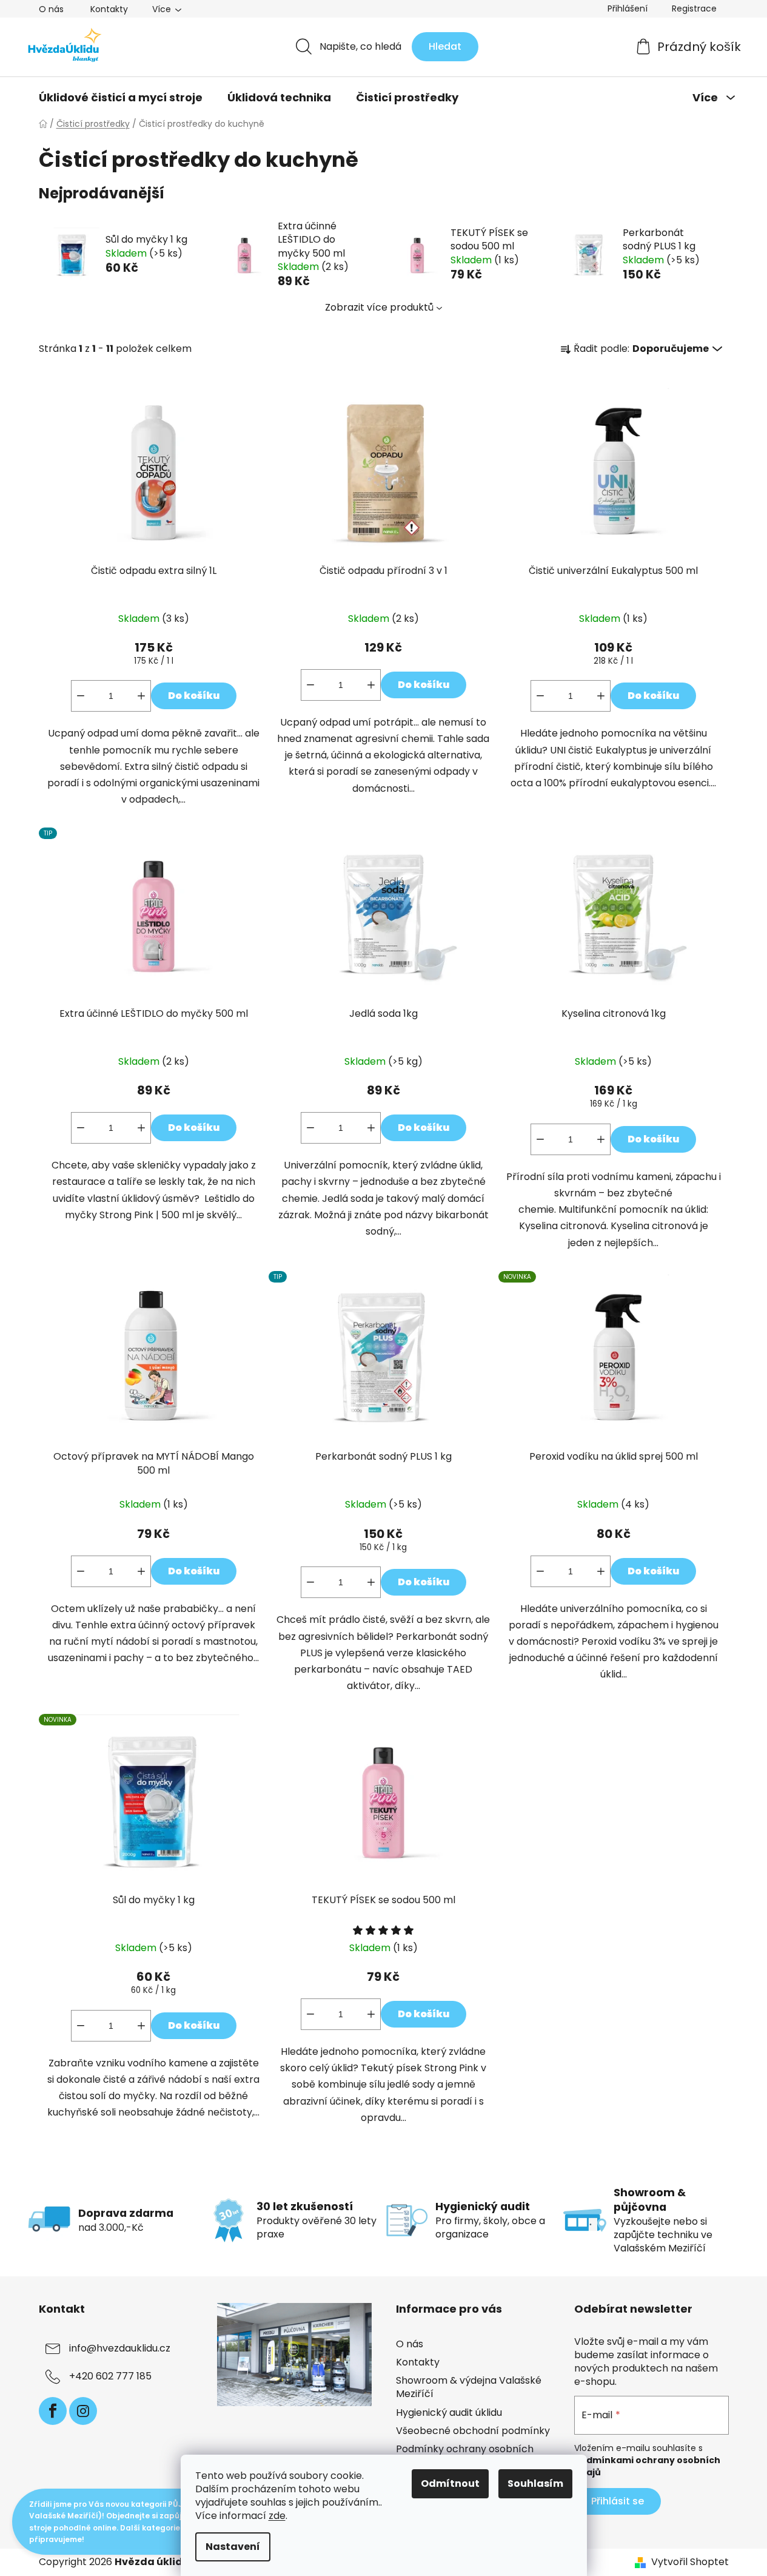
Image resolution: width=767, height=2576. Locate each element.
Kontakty (109, 9)
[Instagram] (83, 2411)
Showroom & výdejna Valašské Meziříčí (469, 2387)
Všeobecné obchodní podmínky (473, 2431)
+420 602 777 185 (110, 2376)
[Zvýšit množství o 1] (141, 696)
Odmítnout (450, 2483)
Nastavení (233, 2547)
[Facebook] (53, 2411)
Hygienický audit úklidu (449, 2412)
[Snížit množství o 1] (81, 696)
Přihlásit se (618, 2501)
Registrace (694, 8)
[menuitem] (121, 98)
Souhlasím (535, 2483)
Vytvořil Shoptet (690, 2562)
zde (277, 2516)
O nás (51, 9)
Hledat (445, 46)
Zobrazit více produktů (379, 307)
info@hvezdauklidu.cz (120, 2348)
